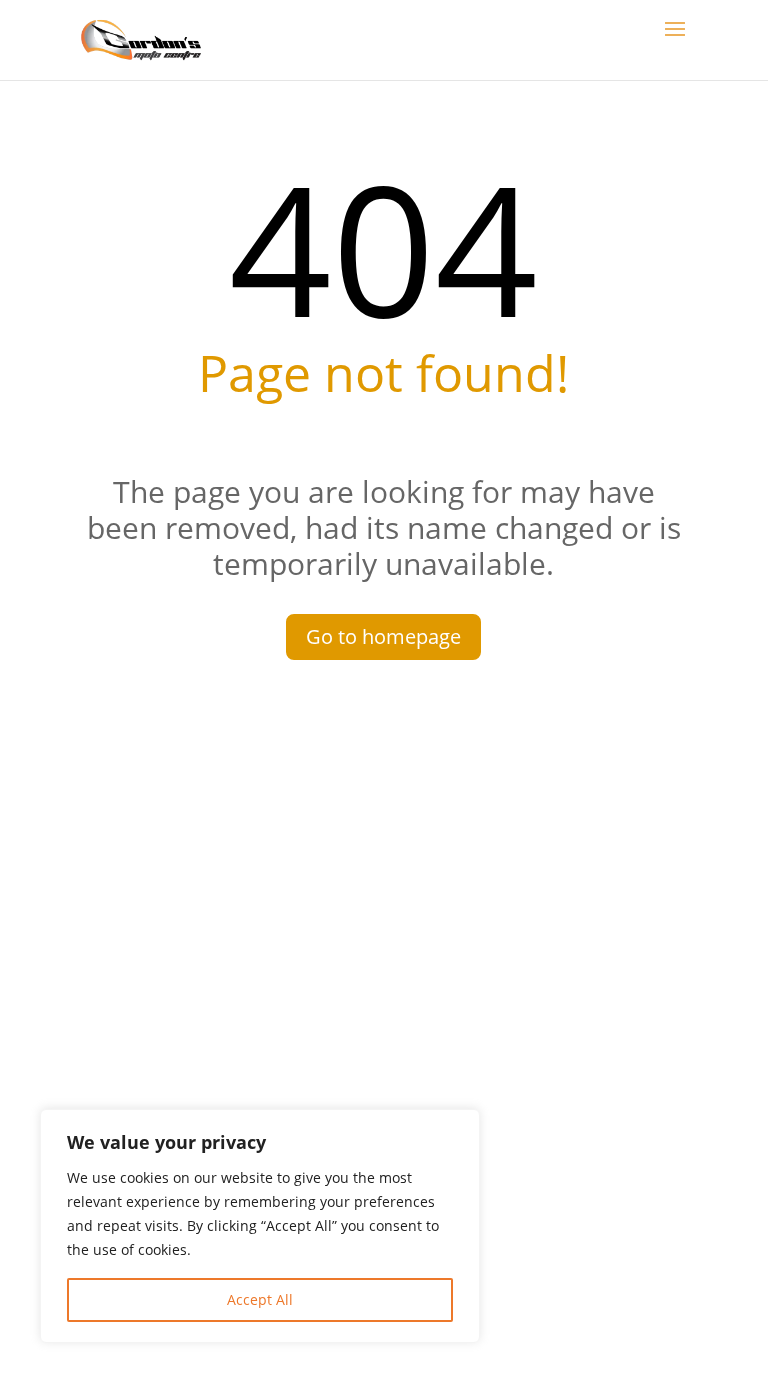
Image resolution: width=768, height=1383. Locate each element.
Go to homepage (383, 636)
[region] (260, 1226)
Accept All (260, 1299)
